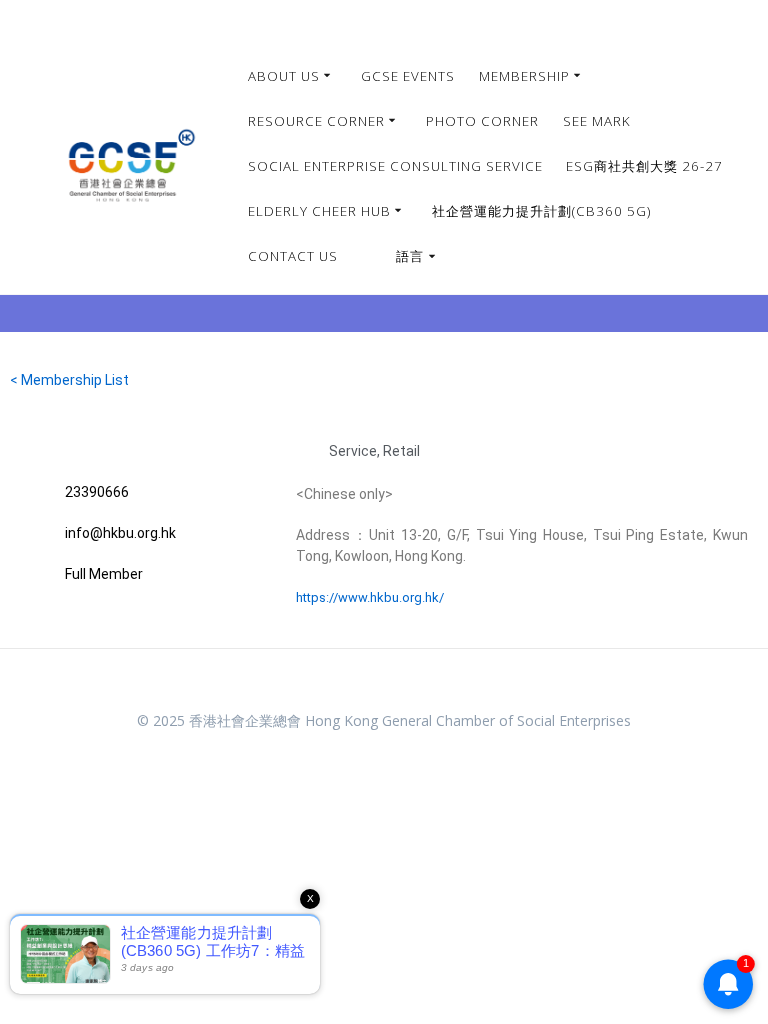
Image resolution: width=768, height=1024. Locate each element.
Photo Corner (482, 121)
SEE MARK (597, 121)
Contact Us (293, 256)
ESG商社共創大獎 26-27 (644, 166)
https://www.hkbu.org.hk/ (370, 597)
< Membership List (69, 380)
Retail (401, 451)
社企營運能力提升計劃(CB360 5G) (541, 211)
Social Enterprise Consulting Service (395, 166)
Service (353, 451)
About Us (284, 76)
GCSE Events (408, 76)
